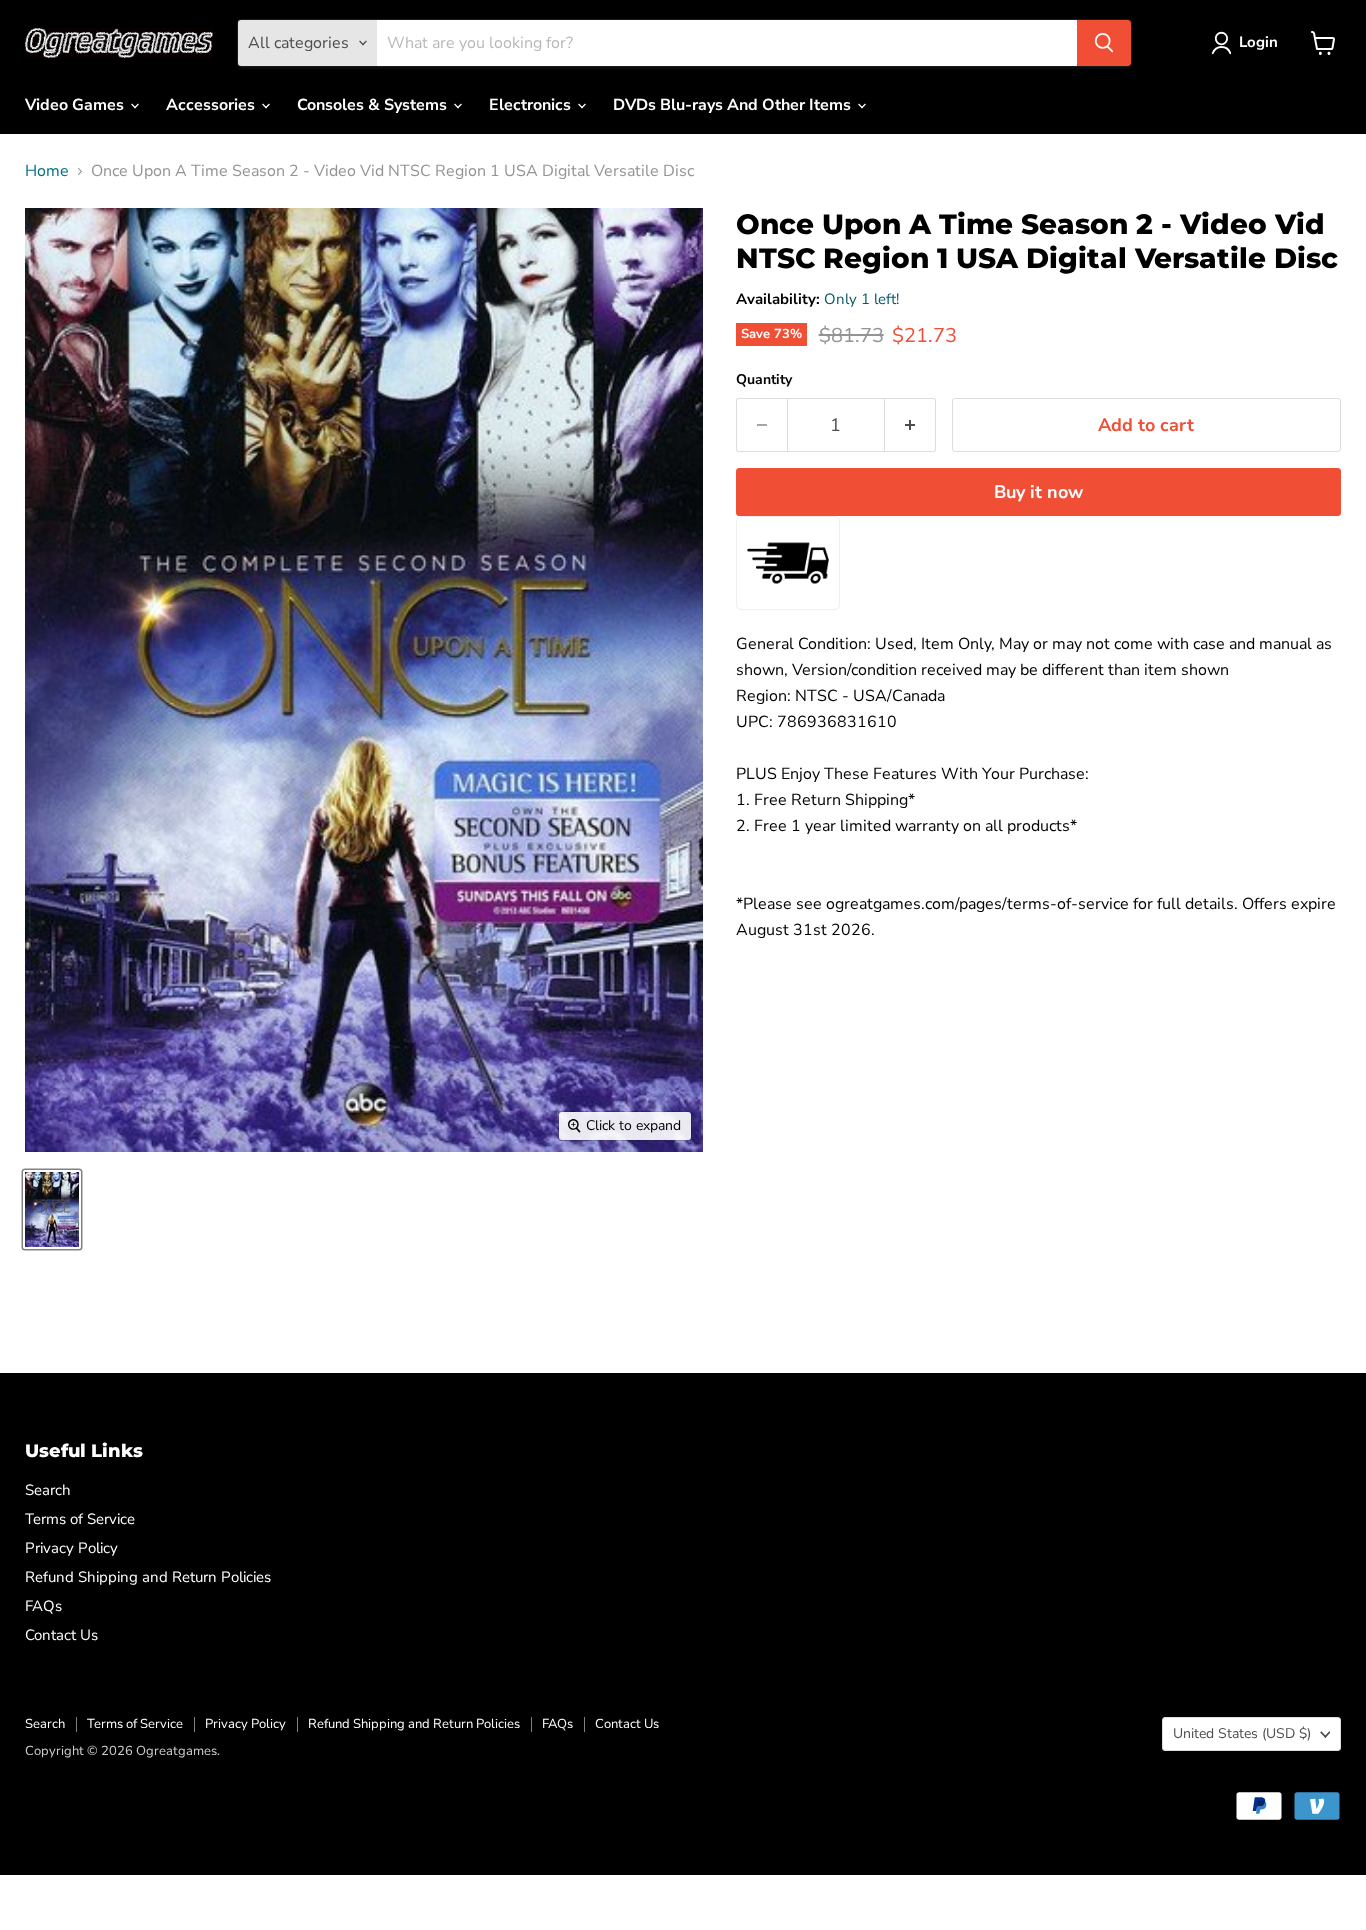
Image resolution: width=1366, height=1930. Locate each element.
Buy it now (1038, 492)
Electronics (532, 105)
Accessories (212, 105)
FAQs (43, 1606)
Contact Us (61, 1635)
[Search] (1104, 43)
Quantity (764, 380)
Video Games (76, 105)
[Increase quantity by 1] (910, 425)
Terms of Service (80, 1519)
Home (47, 171)
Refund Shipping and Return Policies (148, 1577)
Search (48, 1490)
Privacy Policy (71, 1548)
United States (1242, 1733)
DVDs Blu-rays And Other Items (734, 105)
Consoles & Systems (374, 105)
